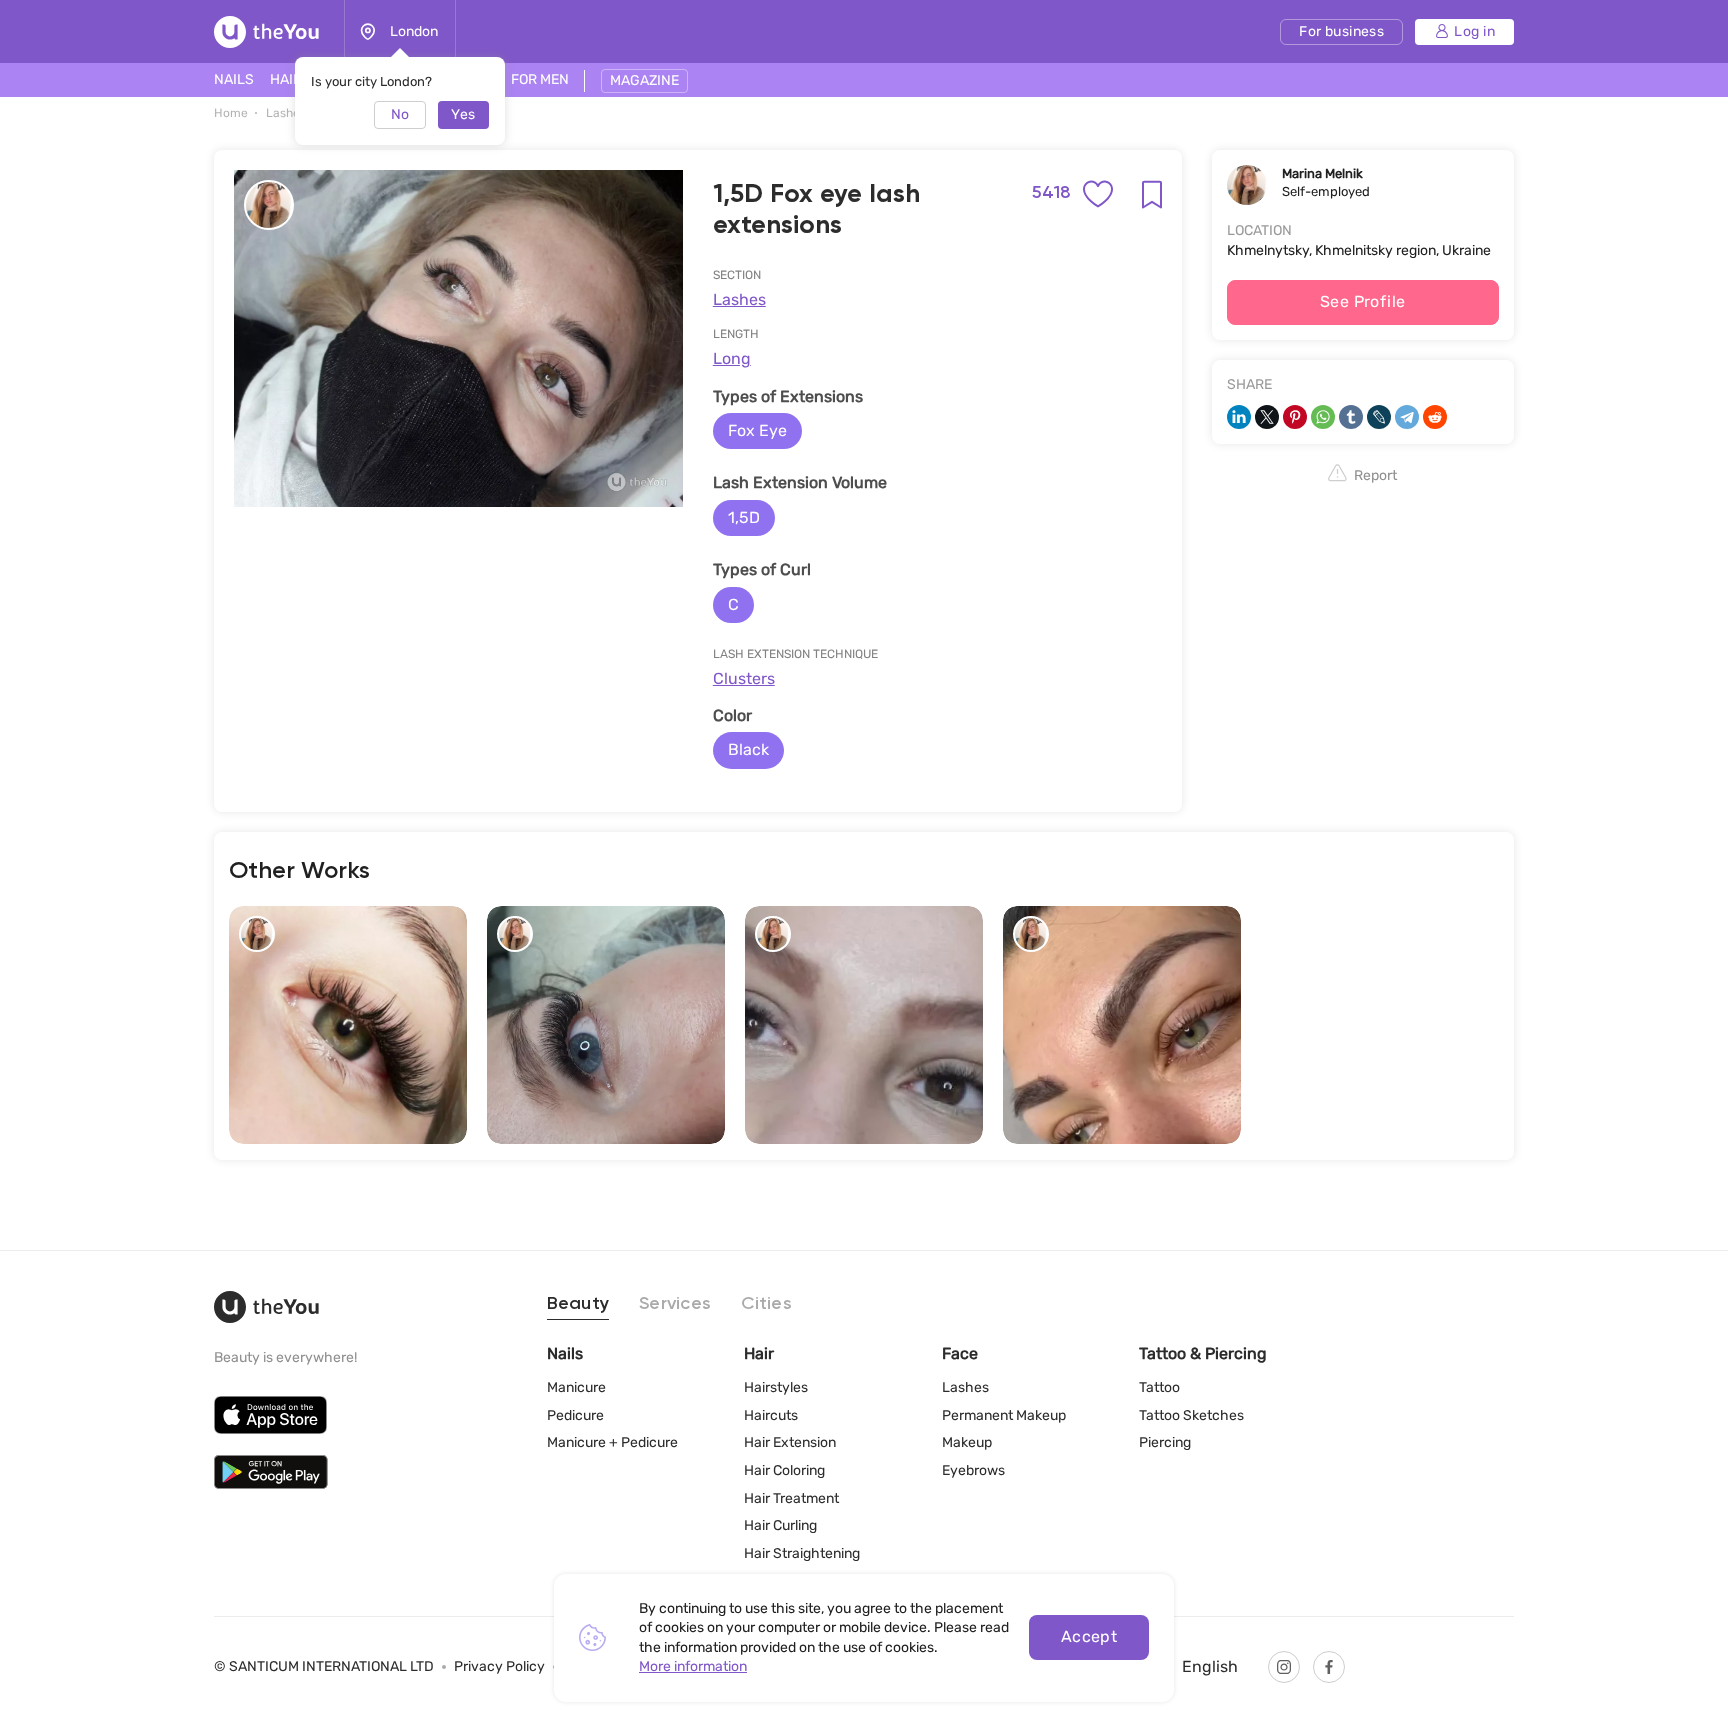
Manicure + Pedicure (612, 1442)
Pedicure (575, 1415)
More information (693, 1666)
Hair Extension (790, 1442)
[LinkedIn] (1239, 417)
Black (748, 749)
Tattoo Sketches (1191, 1415)
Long (732, 358)
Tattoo (1159, 1387)
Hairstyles (776, 1387)
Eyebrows (973, 1470)
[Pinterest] (1295, 417)
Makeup (967, 1442)
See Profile (1363, 301)
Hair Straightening (802, 1553)
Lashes (739, 299)
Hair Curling (780, 1525)
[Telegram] (1407, 417)
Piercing (1165, 1442)
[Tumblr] (1351, 417)
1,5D (744, 517)
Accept (1089, 1636)
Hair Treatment (791, 1498)
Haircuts (771, 1415)
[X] (1267, 417)
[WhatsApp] (1323, 417)
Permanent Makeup (1004, 1415)
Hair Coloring (784, 1470)
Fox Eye (757, 430)
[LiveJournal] (1379, 417)
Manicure (576, 1387)
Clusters (744, 678)
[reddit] (1435, 417)
